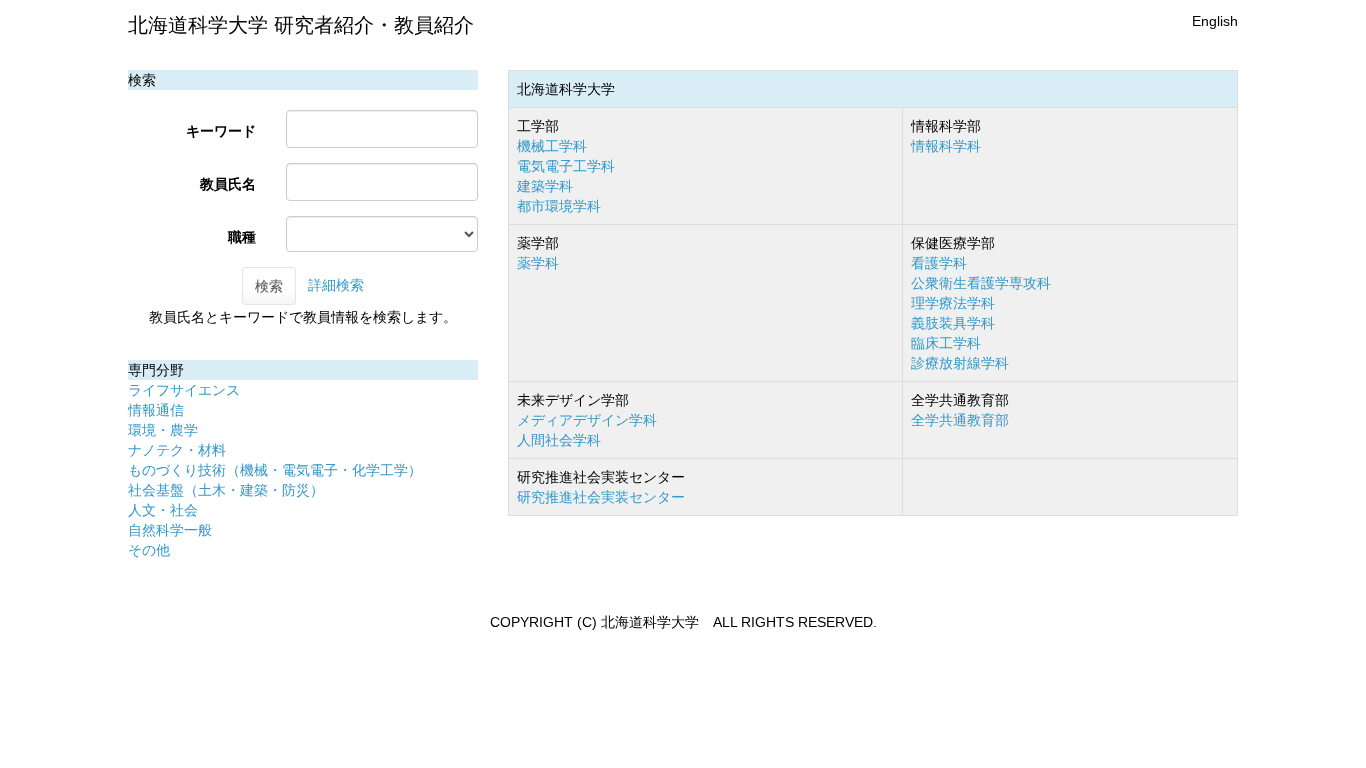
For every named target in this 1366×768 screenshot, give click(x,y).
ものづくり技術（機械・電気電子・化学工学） (275, 470)
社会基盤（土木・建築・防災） (226, 490)
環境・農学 (163, 430)
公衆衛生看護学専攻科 (981, 283)
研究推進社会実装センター (601, 497)
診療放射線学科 (960, 363)
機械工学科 (552, 146)
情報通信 (156, 410)
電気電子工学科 (566, 166)
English (1215, 21)
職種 (242, 237)
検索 (269, 286)
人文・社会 (163, 510)
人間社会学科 (559, 440)
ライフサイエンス (184, 390)
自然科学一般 (170, 530)
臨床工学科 (946, 343)
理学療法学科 (953, 303)
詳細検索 (336, 285)
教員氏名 (228, 184)
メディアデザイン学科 (587, 420)
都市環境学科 (559, 206)
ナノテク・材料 (177, 450)
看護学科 (939, 263)
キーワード (221, 131)
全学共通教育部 (960, 420)
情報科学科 (946, 146)
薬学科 (538, 263)
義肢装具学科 (953, 323)
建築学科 (545, 186)
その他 (149, 550)
